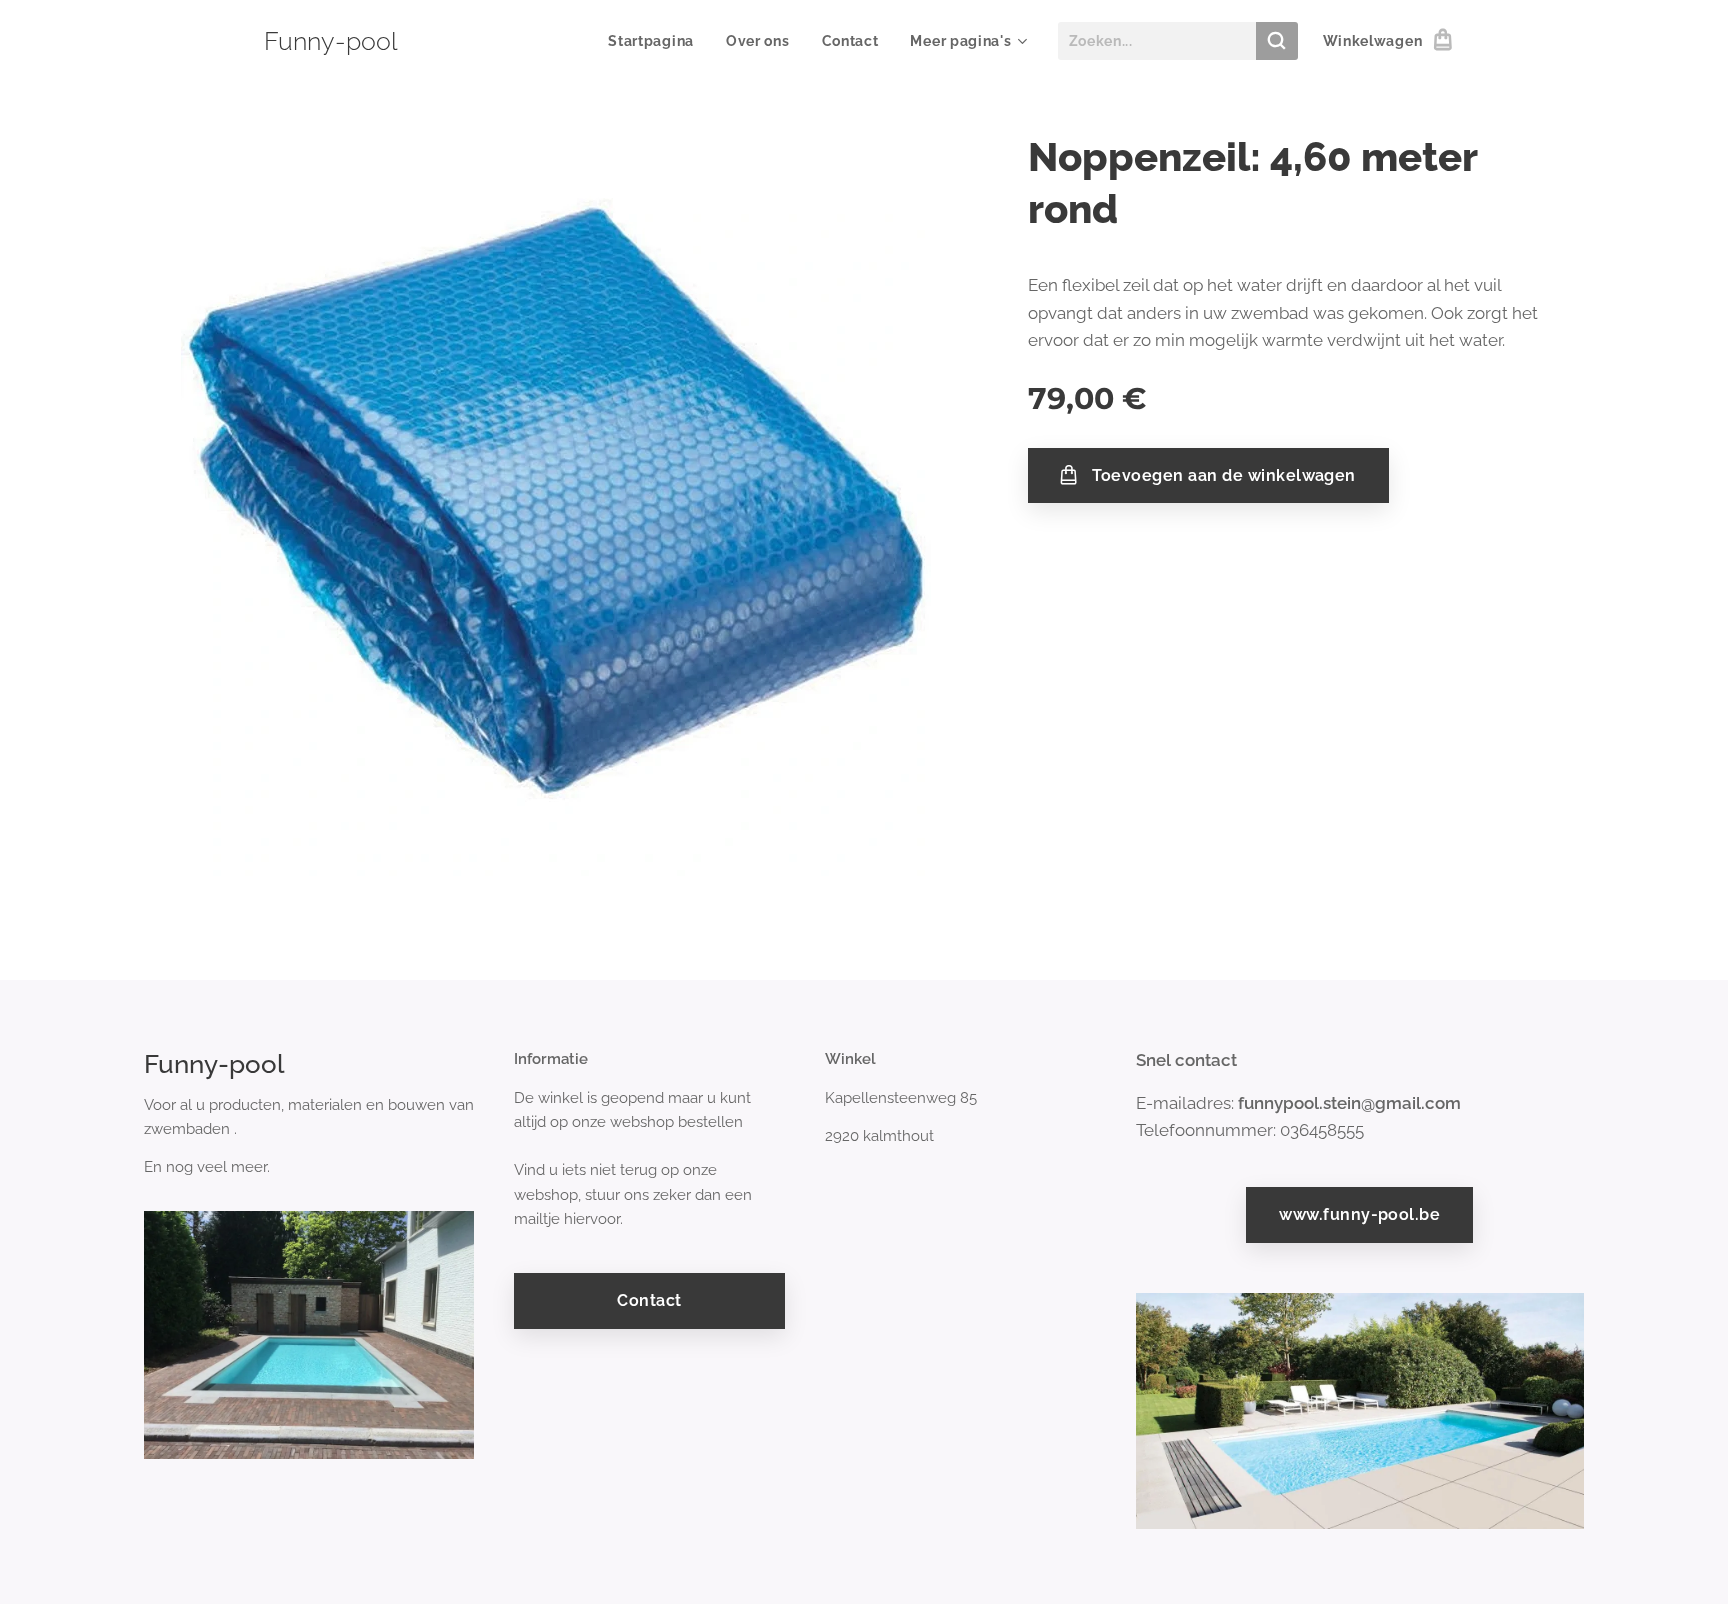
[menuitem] (656, 41)
